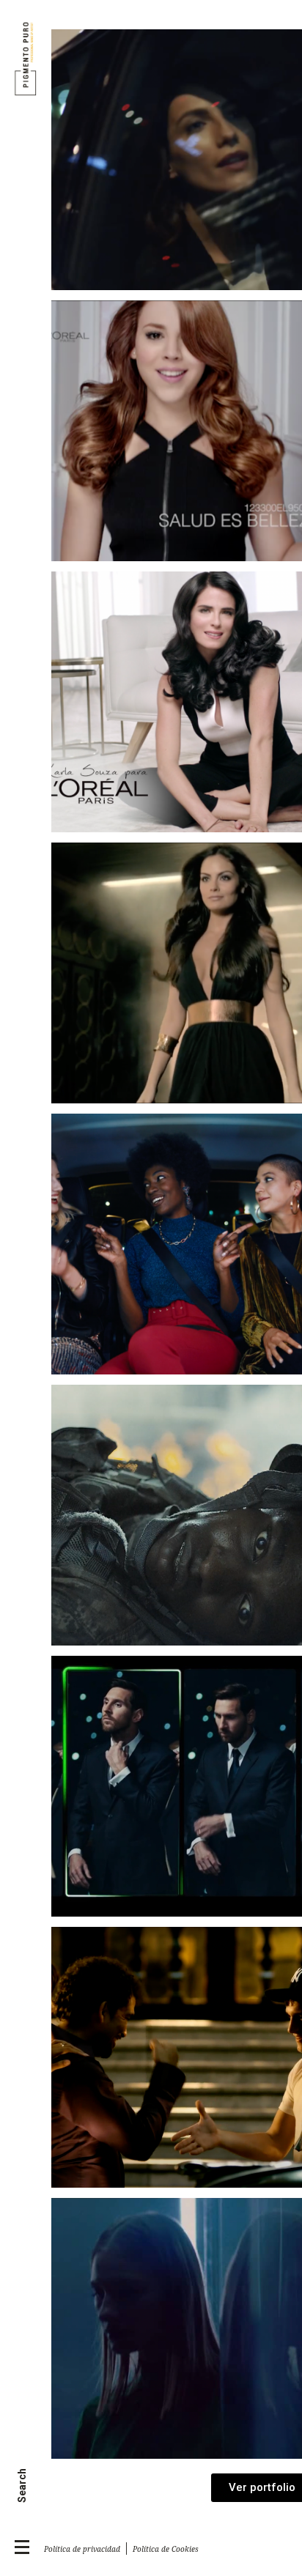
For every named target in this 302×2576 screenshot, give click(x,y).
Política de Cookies (167, 2549)
